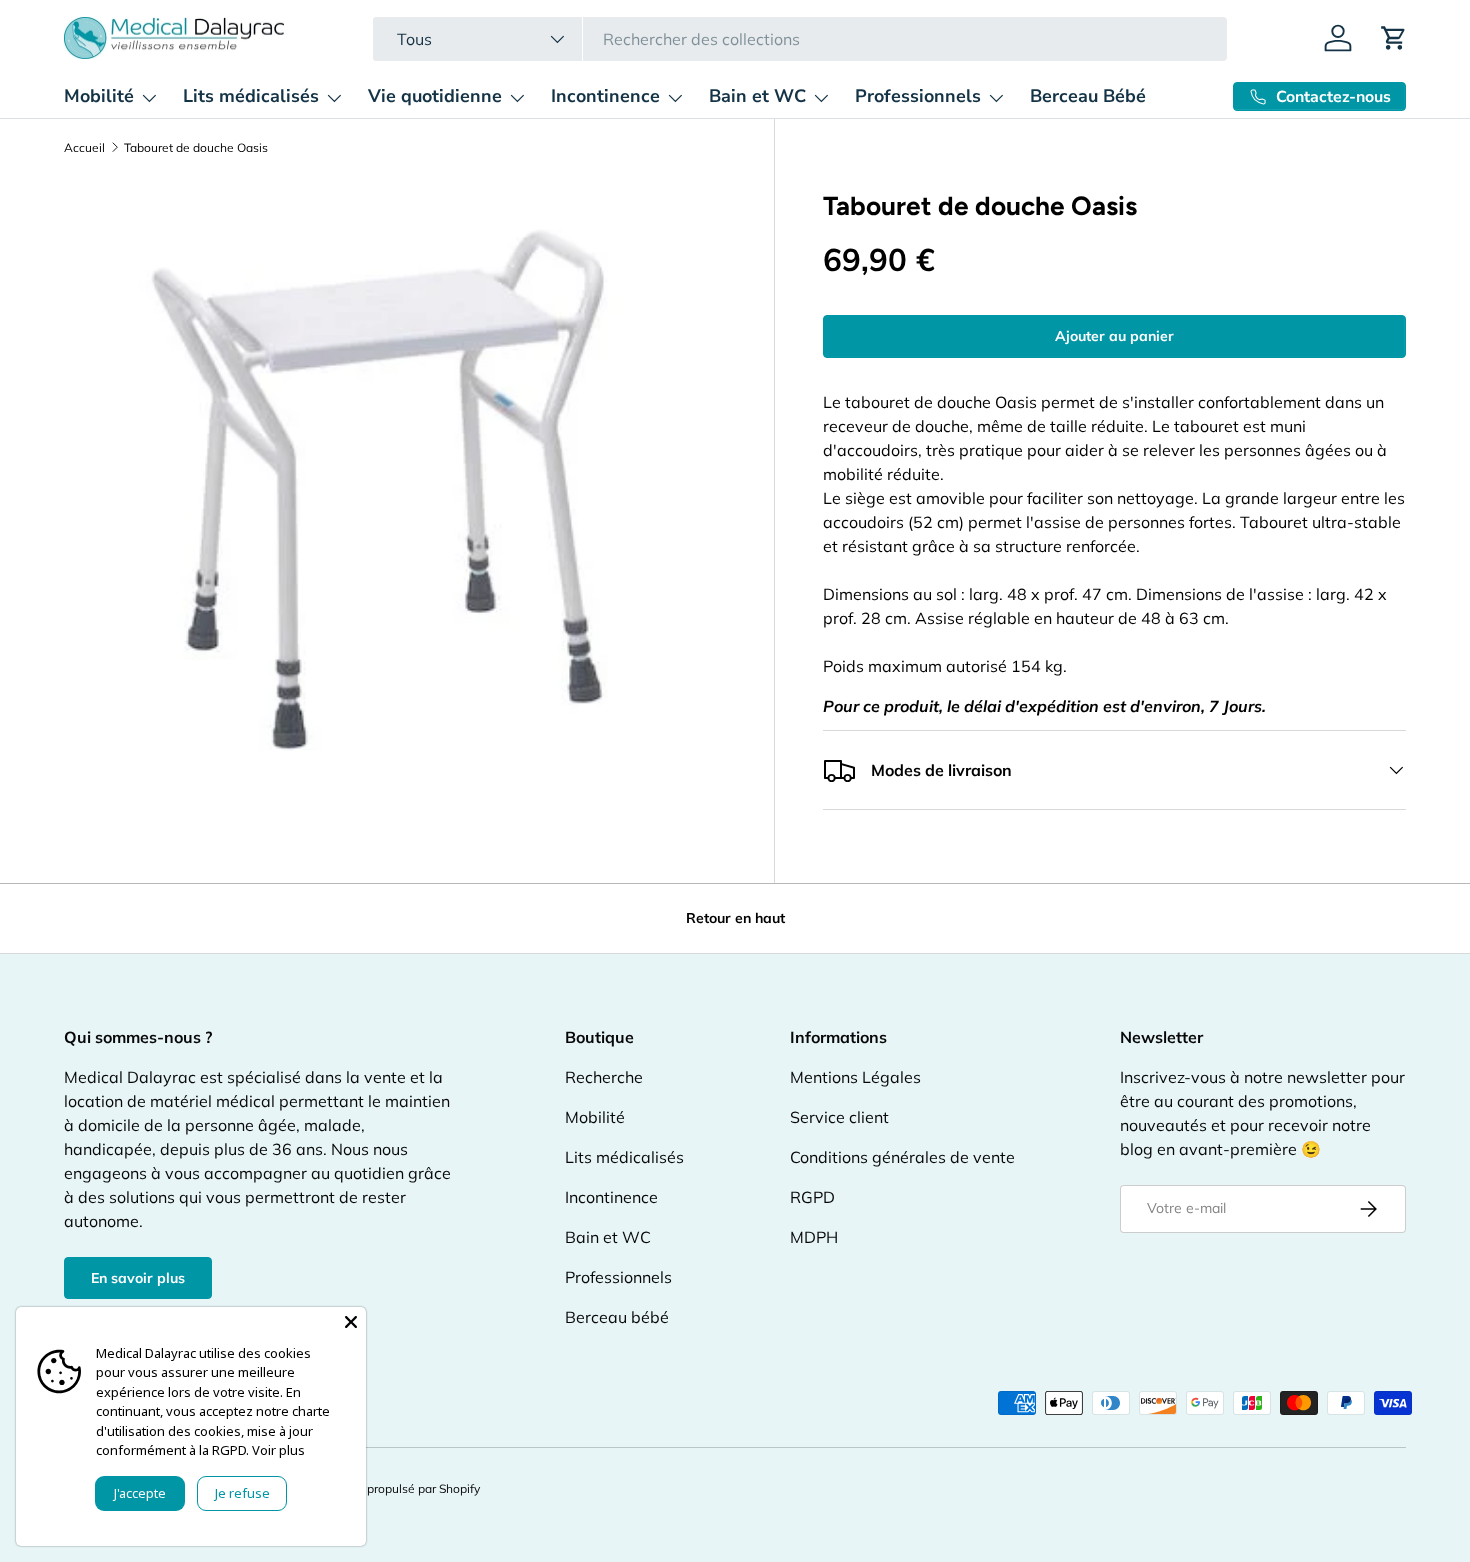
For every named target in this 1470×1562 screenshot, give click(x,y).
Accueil (84, 148)
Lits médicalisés (251, 96)
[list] (395, 488)
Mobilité (99, 96)
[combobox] (799, 39)
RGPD (812, 1197)
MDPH (814, 1237)
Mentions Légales (855, 1077)
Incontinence (605, 96)
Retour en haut (735, 918)
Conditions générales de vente (902, 1157)
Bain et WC (757, 96)
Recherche (604, 1077)
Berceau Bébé (1088, 96)
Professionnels (918, 96)
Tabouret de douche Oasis (196, 148)
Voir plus (278, 1450)
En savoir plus (138, 1278)
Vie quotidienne (435, 96)
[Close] (351, 1322)
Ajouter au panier (1114, 336)
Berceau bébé (617, 1317)
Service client (839, 1117)
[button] (1394, 38)
